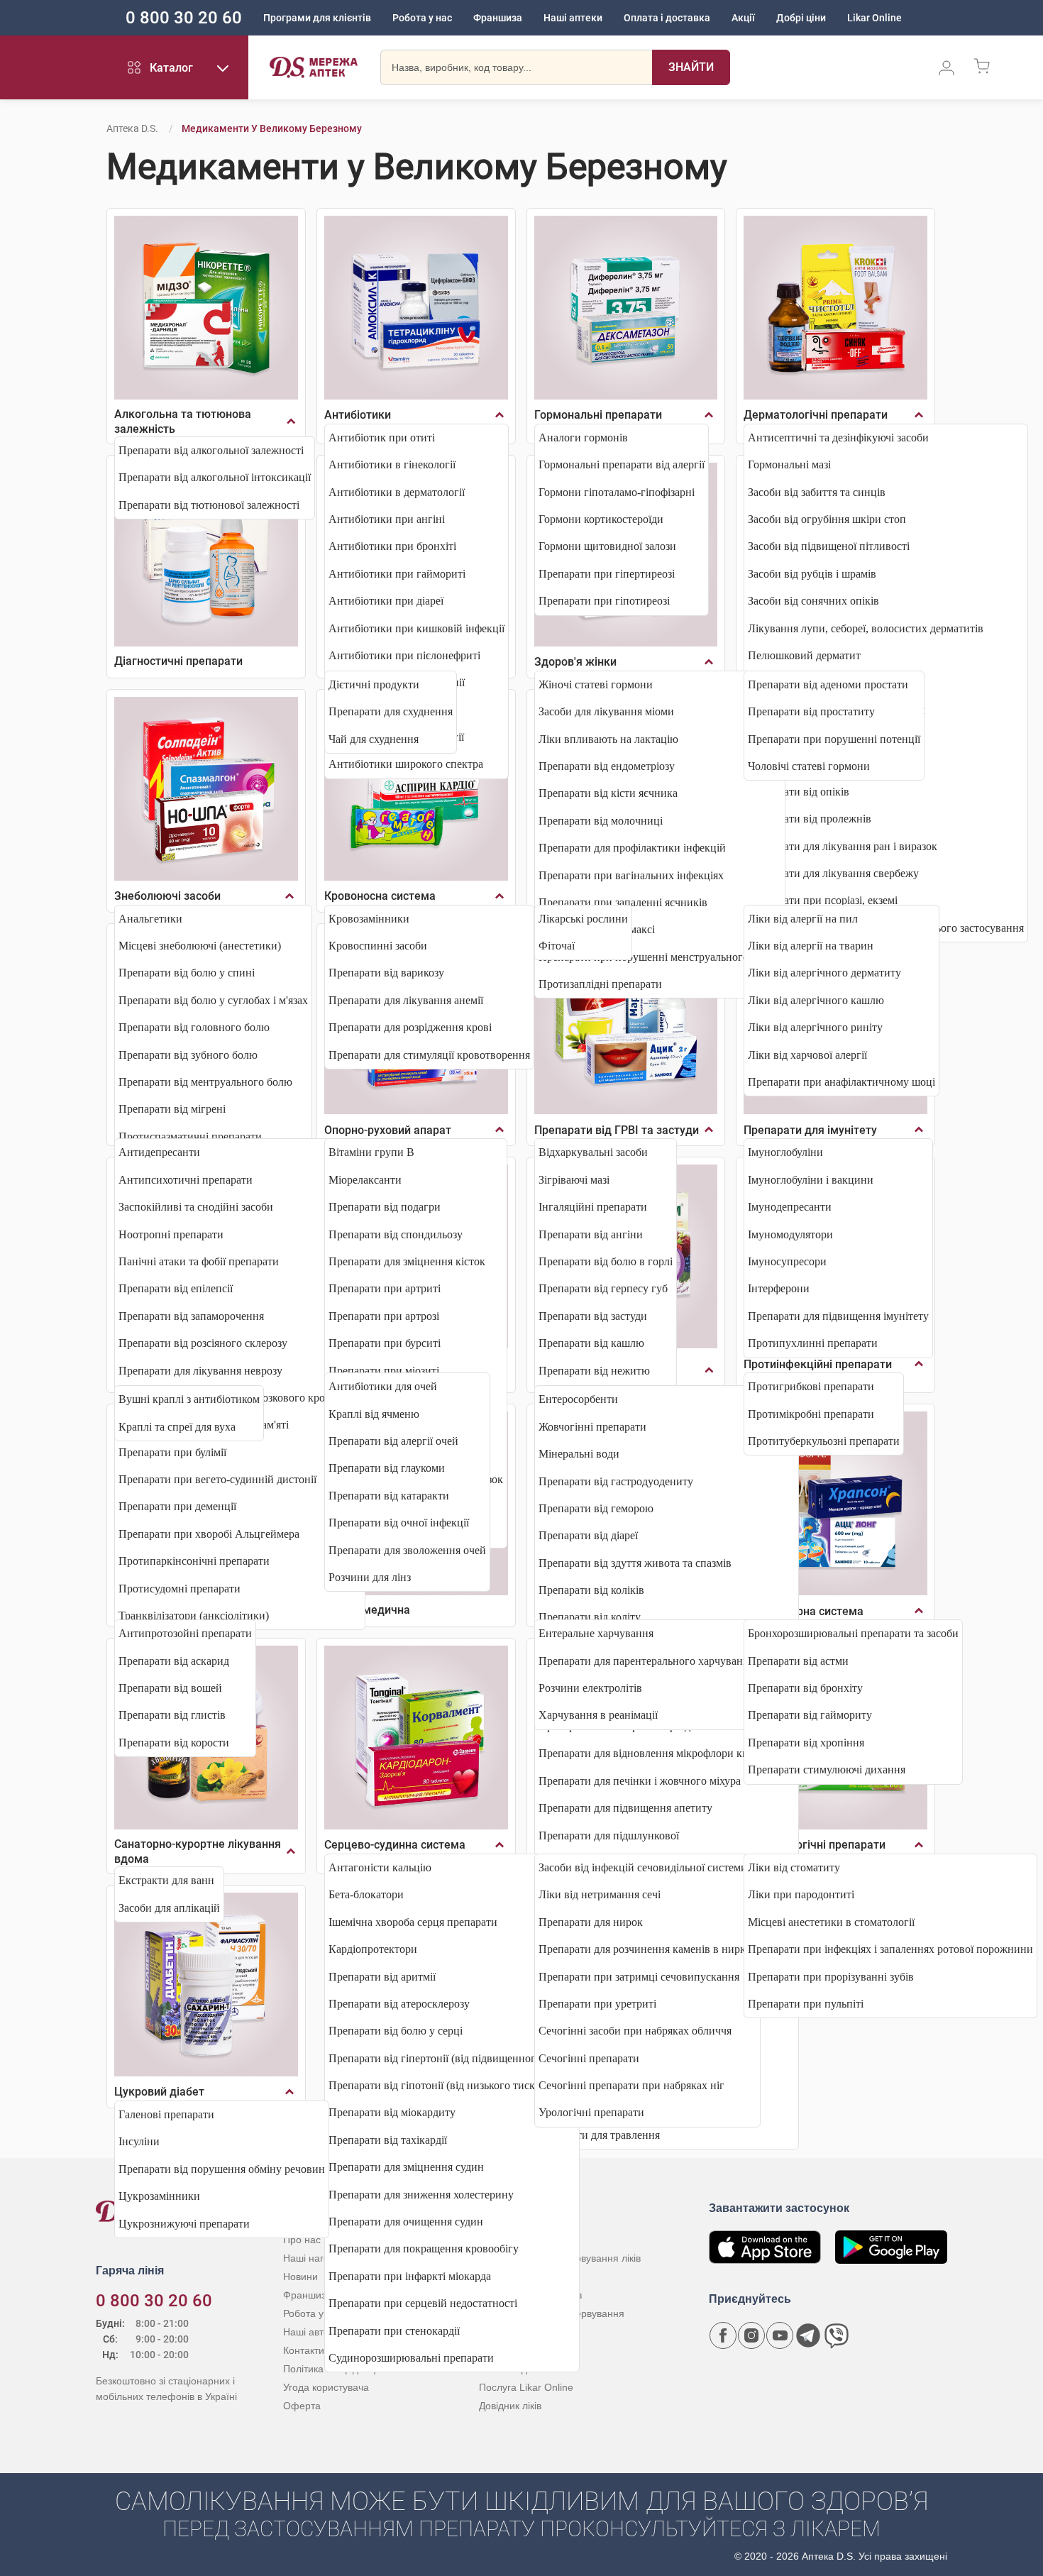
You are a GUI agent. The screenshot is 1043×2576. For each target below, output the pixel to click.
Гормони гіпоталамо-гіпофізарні (617, 492)
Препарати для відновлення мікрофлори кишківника (667, 1753)
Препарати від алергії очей (393, 1441)
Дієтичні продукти (374, 684)
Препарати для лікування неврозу (200, 1371)
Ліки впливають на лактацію (608, 739)
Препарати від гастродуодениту (616, 1481)
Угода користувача (326, 2387)
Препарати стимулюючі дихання (827, 1769)
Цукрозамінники (159, 2196)
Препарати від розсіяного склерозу (203, 1343)
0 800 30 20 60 (184, 18)
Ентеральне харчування (596, 1633)
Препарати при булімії (172, 1452)
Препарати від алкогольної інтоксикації (215, 477)
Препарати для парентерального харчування (646, 1661)
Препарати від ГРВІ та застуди (617, 1130)
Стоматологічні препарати (815, 1845)
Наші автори (312, 2332)
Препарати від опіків (799, 792)
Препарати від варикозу (386, 973)
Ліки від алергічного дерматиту (824, 973)
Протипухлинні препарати (813, 1343)
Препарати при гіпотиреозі (604, 601)
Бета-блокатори (366, 1894)
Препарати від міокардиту (392, 2112)
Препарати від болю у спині (187, 973)
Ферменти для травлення (599, 2135)
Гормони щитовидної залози (607, 546)
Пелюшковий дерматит (804, 655)
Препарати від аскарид (174, 1661)
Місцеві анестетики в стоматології (831, 1922)
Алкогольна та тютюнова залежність (183, 422)
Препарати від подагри (385, 1207)
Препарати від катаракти (389, 1496)
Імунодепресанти (790, 1207)
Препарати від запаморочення (191, 1316)
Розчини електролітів (590, 1688)
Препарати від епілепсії (176, 1288)
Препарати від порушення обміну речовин (222, 2169)
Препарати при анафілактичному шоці (841, 1082)
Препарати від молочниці (601, 821)
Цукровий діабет (159, 2092)
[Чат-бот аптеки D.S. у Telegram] (808, 2335)
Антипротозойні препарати (185, 1633)
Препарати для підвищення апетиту (625, 1808)
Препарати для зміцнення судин (406, 2167)
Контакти (304, 2350)
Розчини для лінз (370, 1577)
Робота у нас (422, 18)
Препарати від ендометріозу (607, 766)
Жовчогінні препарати (592, 1427)
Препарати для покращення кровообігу (424, 2249)
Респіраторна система (804, 1611)
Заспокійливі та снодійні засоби (196, 1207)
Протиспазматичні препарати (190, 1136)
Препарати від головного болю (194, 1027)
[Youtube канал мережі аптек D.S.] (780, 2335)
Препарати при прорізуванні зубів (831, 1977)
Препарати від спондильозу (396, 1234)
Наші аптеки (573, 18)
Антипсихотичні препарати (186, 1180)
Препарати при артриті (385, 1288)
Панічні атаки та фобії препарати (199, 1261)
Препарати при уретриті (597, 2004)
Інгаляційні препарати (593, 1207)
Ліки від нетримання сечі (600, 1894)
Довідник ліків (510, 2406)
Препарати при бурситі (385, 1343)
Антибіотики (358, 415)
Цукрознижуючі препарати (184, 2224)
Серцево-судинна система (395, 1845)
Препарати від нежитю (594, 1371)
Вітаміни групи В (371, 1152)
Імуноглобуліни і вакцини (811, 1180)
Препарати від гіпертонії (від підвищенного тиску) (452, 2058)
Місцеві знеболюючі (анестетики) (200, 946)
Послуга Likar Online (526, 2387)
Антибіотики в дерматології (397, 492)
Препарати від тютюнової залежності (209, 505)
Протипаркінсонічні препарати (194, 1561)
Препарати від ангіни (591, 1234)
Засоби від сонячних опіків (813, 601)
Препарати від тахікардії (388, 2140)
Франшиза (498, 18)
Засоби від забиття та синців (817, 492)
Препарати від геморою (596, 1508)
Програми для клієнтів (317, 18)
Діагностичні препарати (178, 661)
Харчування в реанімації (598, 1715)
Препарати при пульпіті (806, 2004)
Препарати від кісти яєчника (608, 793)
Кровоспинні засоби (378, 946)
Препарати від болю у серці (396, 2031)
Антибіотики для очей (383, 1386)
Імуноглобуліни (785, 1152)
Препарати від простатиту (811, 711)
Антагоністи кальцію (380, 1867)
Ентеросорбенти (578, 1399)
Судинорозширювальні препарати (411, 2358)
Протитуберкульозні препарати (824, 1441)
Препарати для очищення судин (406, 2222)
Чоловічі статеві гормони (809, 766)
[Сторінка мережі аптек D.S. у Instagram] (751, 2335)
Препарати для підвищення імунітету (838, 1316)
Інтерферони (779, 1288)
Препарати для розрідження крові (410, 1027)
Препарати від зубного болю (188, 1055)
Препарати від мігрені (172, 1109)
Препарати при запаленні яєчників (623, 902)
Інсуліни (139, 2141)
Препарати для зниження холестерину (421, 2195)
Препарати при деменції (177, 1506)
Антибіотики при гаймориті (397, 574)
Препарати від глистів (172, 1715)
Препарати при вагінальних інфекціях (631, 875)
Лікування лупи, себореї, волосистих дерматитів (866, 628)
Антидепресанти (159, 1152)
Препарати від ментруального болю (205, 1082)
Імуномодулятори (790, 1234)
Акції (743, 18)
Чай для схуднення (374, 739)
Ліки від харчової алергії (807, 1055)
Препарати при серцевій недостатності (423, 2303)
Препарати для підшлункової (609, 1835)
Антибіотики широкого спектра (406, 764)
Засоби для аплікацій (169, 1908)
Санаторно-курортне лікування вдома (198, 1851)
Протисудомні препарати (180, 1589)
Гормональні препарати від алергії (622, 464)
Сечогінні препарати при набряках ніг (631, 2085)
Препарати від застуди (593, 1316)
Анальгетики (150, 919)
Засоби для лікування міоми (606, 711)
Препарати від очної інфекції (399, 1523)
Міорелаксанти (365, 1180)
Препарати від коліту (590, 1617)
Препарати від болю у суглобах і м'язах (213, 1000)
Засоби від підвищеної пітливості (829, 546)
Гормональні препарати (598, 415)
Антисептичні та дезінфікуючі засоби (838, 437)
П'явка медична (367, 1610)
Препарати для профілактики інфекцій (632, 848)
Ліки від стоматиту (794, 1867)
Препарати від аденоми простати (828, 684)
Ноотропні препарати (171, 1234)
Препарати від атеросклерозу (399, 2004)
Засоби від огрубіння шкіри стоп (827, 519)
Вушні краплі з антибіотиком (189, 1399)
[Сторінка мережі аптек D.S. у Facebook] (723, 2335)
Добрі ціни (801, 18)
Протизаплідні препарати (600, 984)
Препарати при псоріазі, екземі (823, 900)
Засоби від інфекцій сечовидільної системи (643, 1867)
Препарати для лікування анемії (406, 1000)
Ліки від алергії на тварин (811, 946)
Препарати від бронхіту (805, 1688)
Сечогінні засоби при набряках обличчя (635, 2031)
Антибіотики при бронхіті (392, 546)
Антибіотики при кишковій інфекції (416, 628)
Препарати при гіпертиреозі (607, 574)
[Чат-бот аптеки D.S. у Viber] (837, 2335)
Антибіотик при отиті (382, 437)
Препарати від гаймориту (810, 1715)
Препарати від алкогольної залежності (211, 450)
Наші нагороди (318, 2258)
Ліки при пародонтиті (801, 1894)
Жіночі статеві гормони (596, 684)
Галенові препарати (166, 2114)
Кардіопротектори (373, 1949)
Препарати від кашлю (591, 1343)
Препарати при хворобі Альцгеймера (209, 1534)
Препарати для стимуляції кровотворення (429, 1055)
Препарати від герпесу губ (603, 1288)
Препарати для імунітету (810, 1130)
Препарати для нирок (591, 1922)
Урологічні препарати (591, 2112)
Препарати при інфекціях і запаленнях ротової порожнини (890, 1949)
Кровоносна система (380, 896)
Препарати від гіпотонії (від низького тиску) (436, 2085)
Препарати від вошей (170, 1688)
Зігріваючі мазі (574, 1180)
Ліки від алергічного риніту (815, 1027)
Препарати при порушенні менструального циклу (660, 957)
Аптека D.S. (132, 128)
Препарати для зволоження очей (407, 1550)
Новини (300, 2277)
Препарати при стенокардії (394, 2331)
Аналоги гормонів (583, 437)
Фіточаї (557, 946)
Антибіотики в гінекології (392, 464)
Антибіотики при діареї (386, 601)
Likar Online (874, 18)
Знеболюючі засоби (167, 896)
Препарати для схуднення (391, 711)
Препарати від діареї (588, 1535)
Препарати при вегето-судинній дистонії (217, 1479)
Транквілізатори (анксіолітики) (194, 1615)
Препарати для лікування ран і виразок (843, 846)
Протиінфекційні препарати (818, 1364)
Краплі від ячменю (374, 1414)
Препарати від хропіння (806, 1743)
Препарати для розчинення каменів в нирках (647, 1949)
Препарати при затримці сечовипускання (639, 1977)
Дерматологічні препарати (816, 415)
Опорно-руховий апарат (388, 1130)
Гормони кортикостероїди (601, 519)
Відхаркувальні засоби (593, 1152)
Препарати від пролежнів (810, 819)
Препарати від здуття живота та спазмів (635, 1563)
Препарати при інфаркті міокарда (410, 2276)
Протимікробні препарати (811, 1414)
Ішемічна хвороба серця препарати (413, 1922)
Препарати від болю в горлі (606, 1261)
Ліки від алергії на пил (803, 919)
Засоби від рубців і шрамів (812, 574)
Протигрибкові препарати (811, 1386)
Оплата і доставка (667, 18)
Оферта (302, 2406)
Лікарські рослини (583, 919)
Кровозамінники (369, 919)
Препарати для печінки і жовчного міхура (640, 1781)
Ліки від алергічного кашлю (816, 1000)
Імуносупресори (787, 1261)
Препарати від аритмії (382, 1977)
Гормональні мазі (789, 464)
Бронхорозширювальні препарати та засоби (853, 1633)
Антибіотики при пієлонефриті (404, 655)
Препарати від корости (174, 1743)
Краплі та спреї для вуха (177, 1427)
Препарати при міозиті (384, 1371)
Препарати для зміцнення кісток (407, 1261)
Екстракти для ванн (166, 1880)
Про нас (302, 2240)
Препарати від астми (798, 1661)
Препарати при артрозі (384, 1316)
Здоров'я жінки (575, 662)
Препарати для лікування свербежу (833, 873)
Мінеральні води (579, 1454)
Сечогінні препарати (589, 2058)
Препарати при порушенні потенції (834, 739)
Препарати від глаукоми (387, 1468)
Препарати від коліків (591, 1590)
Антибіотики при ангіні (387, 519)
